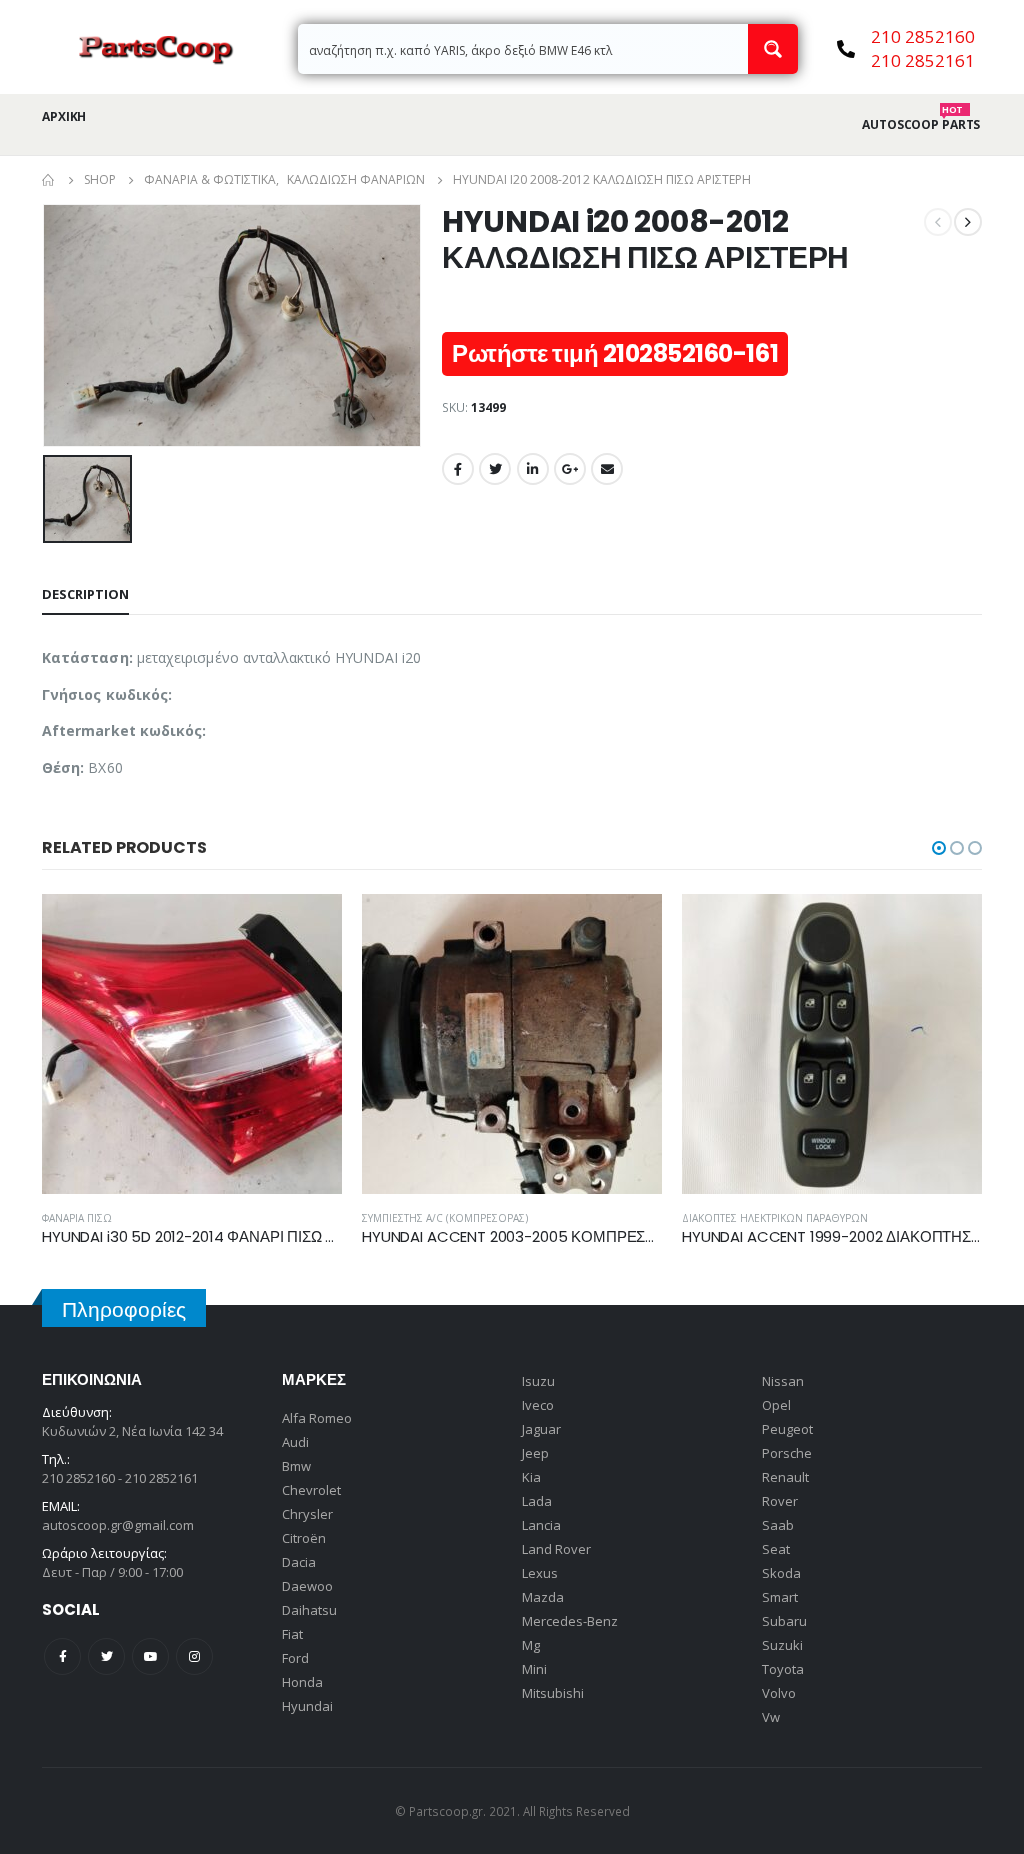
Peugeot (787, 1429)
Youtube (150, 1656)
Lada (537, 1501)
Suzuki (782, 1645)
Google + (570, 469)
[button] (939, 848)
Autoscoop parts (921, 125)
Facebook (458, 469)
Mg (531, 1645)
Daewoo (307, 1586)
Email (607, 469)
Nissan (783, 1381)
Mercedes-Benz (570, 1621)
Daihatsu (309, 1610)
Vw (771, 1717)
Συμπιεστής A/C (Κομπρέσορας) (445, 1218)
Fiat (292, 1634)
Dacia (299, 1562)
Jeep (535, 1453)
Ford (295, 1658)
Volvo (779, 1693)
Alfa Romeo (317, 1418)
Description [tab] (85, 594)
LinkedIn (533, 469)
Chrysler (307, 1514)
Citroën (304, 1538)
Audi (295, 1442)
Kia (531, 1477)
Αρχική (64, 116)
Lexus (540, 1573)
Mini (534, 1669)
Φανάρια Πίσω (77, 1218)
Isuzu (538, 1381)
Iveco (538, 1405)
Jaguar (541, 1429)
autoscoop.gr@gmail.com (118, 1525)
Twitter (495, 469)
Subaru (784, 1621)
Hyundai (307, 1706)
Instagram (194, 1656)
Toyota (783, 1669)
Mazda (543, 1597)
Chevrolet (311, 1490)
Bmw (296, 1466)
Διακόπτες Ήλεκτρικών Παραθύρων (775, 1218)
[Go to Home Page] (49, 180)
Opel (776, 1405)
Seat (776, 1549)
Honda (302, 1682)
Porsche (787, 1453)
